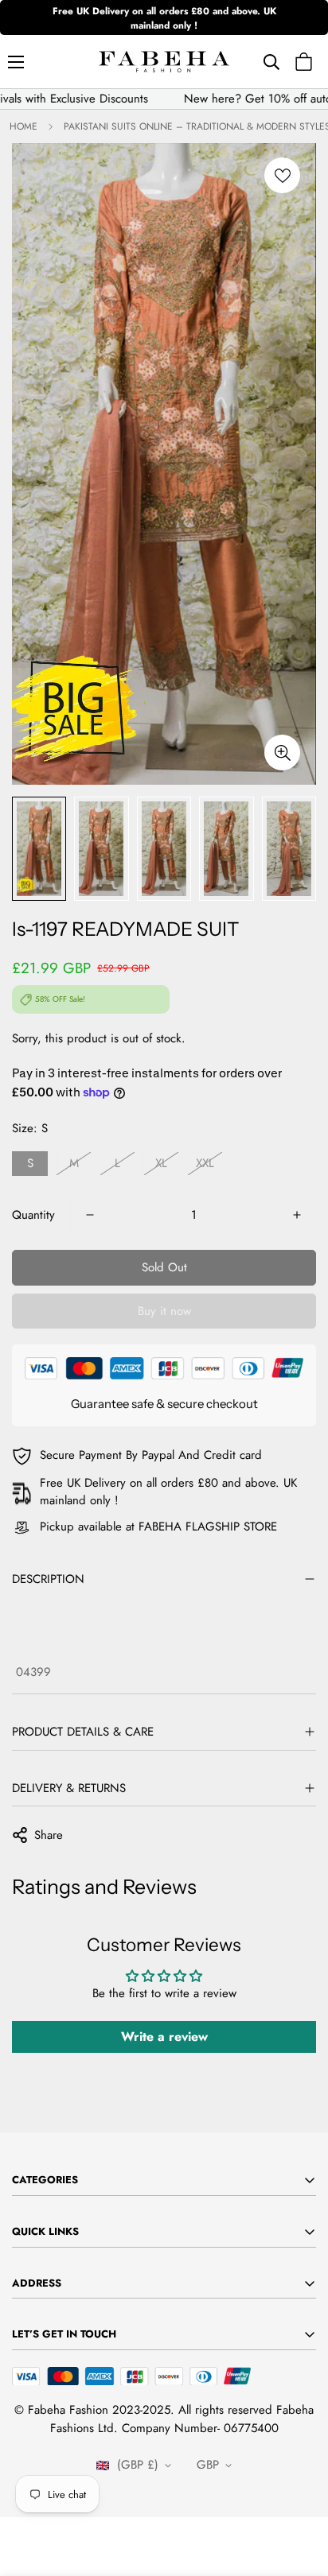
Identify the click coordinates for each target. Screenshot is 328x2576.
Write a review (164, 2037)
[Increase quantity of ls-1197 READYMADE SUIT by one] (297, 1215)
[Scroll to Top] (299, 2492)
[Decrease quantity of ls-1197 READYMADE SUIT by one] (90, 1215)
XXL (205, 1163)
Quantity (33, 1215)
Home (23, 126)
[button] (304, 62)
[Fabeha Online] (164, 62)
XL (161, 1163)
